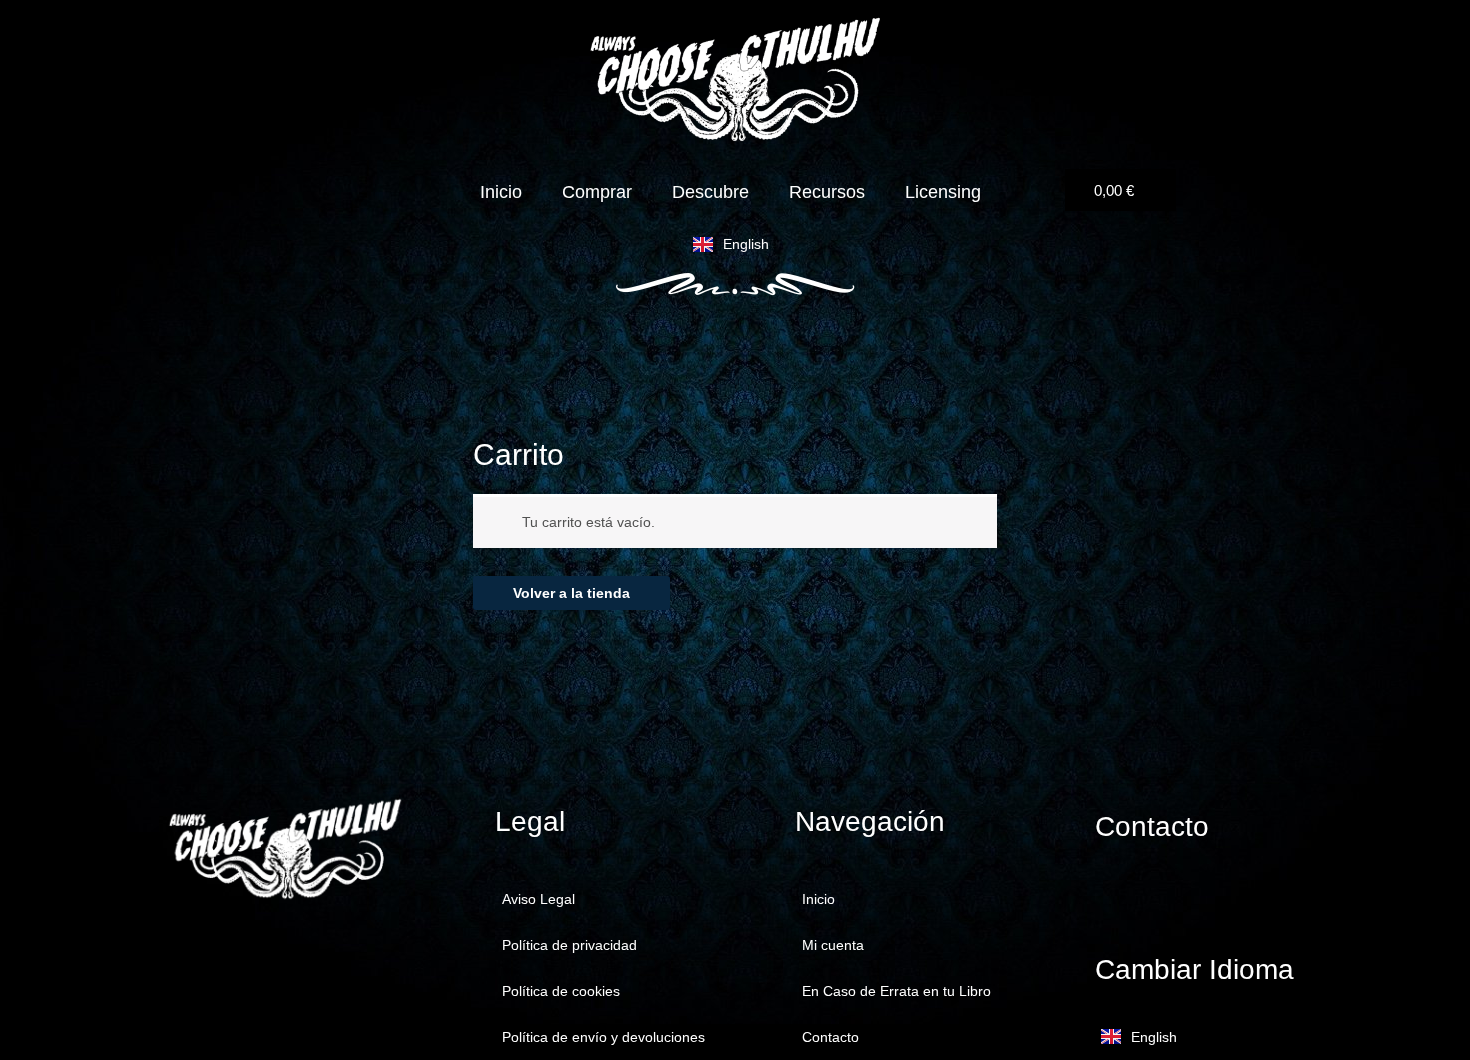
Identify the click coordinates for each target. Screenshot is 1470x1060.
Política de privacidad (569, 945)
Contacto (830, 1037)
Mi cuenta (833, 945)
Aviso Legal (538, 899)
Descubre (710, 192)
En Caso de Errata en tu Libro (896, 991)
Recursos (827, 192)
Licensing (943, 192)
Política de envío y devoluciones (603, 1037)
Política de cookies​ (561, 991)
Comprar (597, 192)
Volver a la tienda (571, 593)
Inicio (501, 192)
